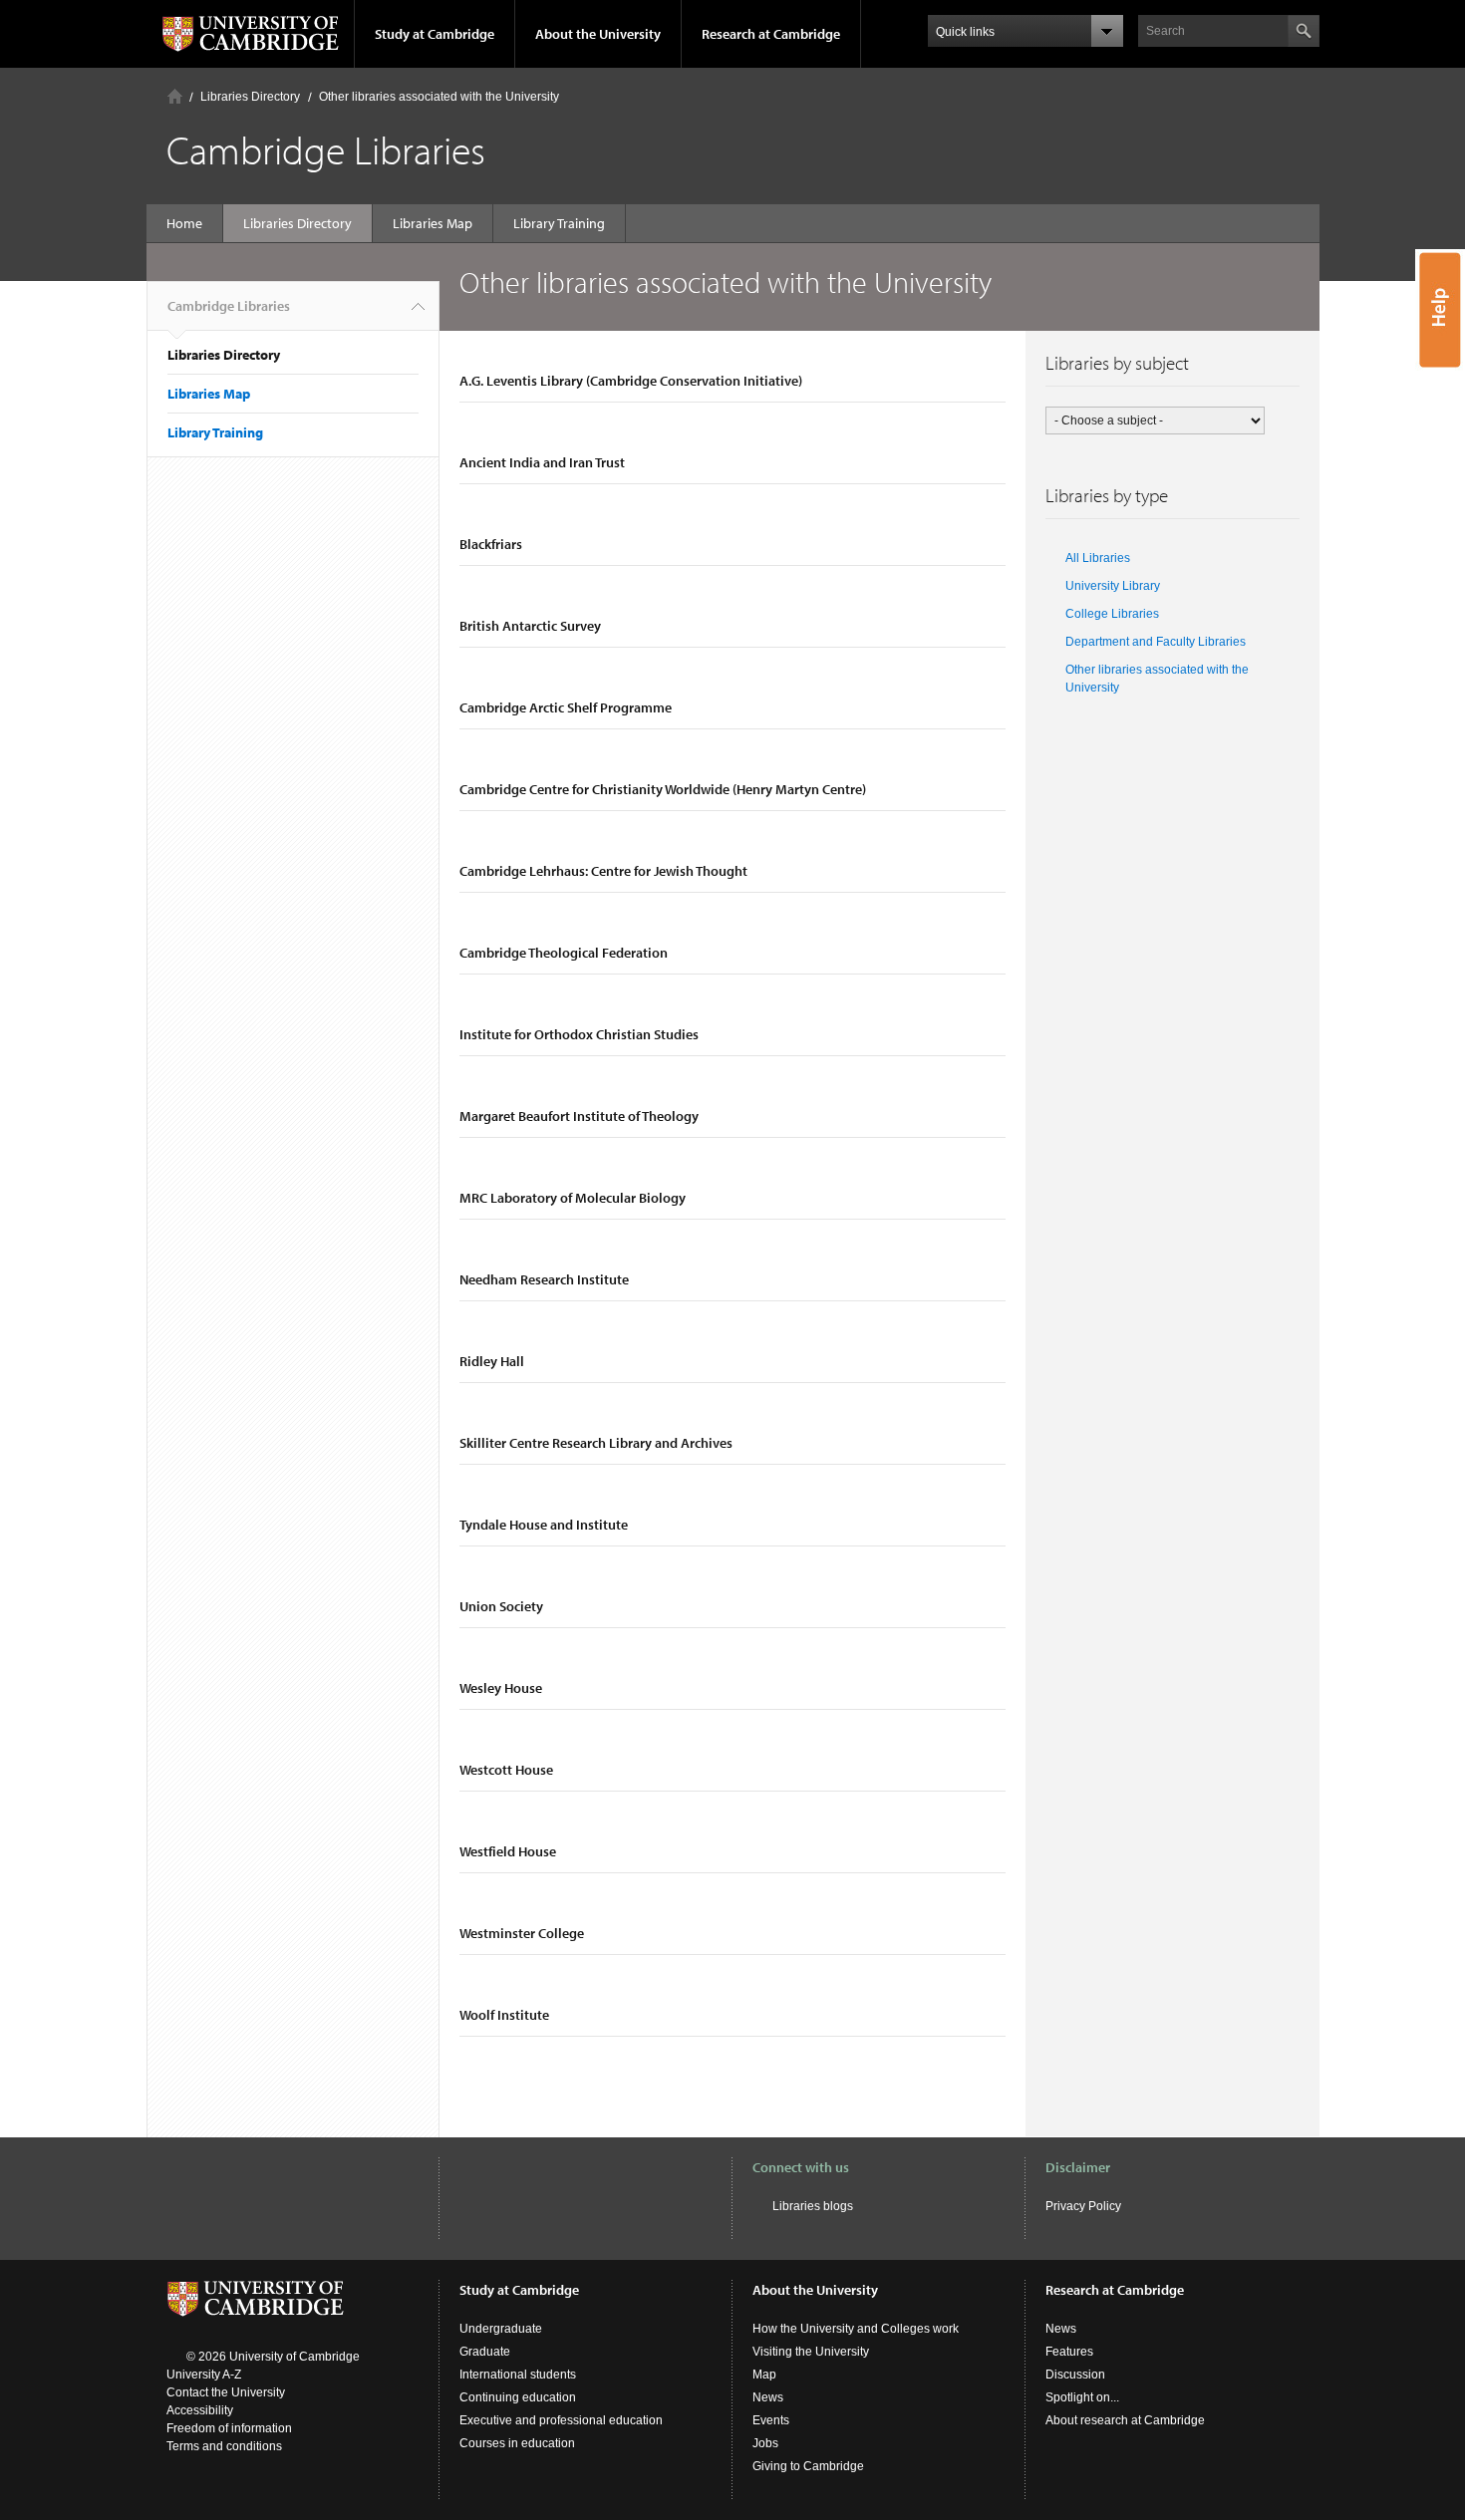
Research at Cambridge (771, 34)
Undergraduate (501, 2329)
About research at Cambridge (1125, 2420)
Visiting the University (811, 2352)
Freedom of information (229, 2428)
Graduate (485, 2352)
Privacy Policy (1083, 2206)
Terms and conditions (224, 2446)
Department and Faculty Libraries (1156, 642)
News (768, 2397)
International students (518, 2375)
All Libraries (1098, 558)
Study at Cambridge (435, 34)
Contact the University (226, 2392)
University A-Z (204, 2375)
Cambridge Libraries (229, 306)
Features (1069, 2352)
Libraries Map (433, 223)
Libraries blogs (813, 2206)
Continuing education (518, 2397)
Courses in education (517, 2443)
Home (175, 96)
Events (771, 2420)
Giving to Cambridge (808, 2466)
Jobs (765, 2443)
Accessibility (200, 2410)
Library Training (559, 223)
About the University (598, 34)
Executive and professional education (561, 2420)
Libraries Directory (250, 97)
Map (764, 2375)
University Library (1113, 586)
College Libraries (1112, 614)
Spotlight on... (1082, 2397)
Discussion (1075, 2375)
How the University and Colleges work (856, 2329)
